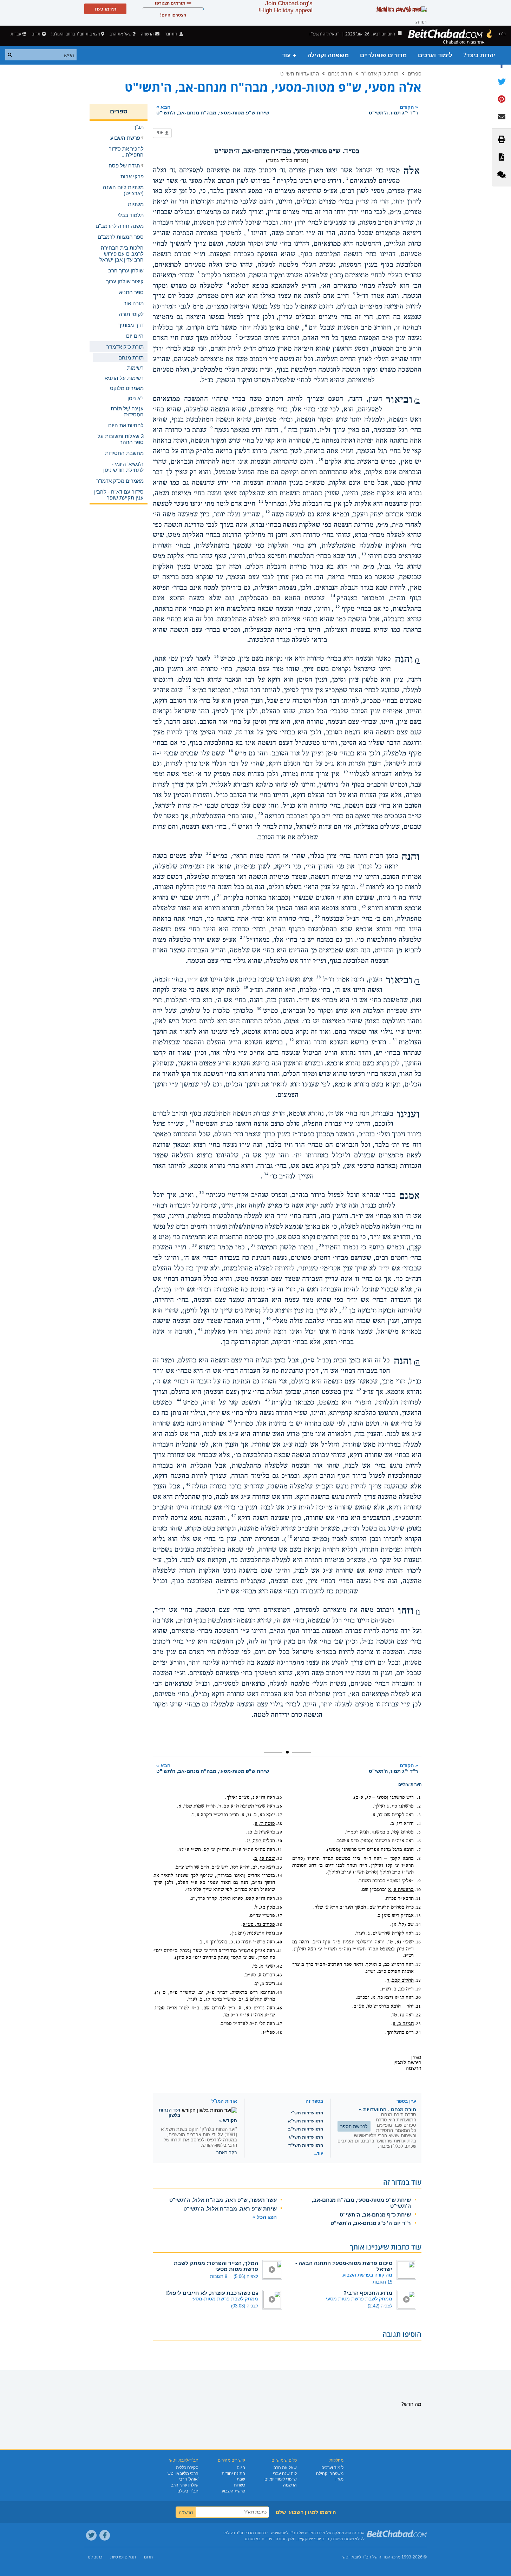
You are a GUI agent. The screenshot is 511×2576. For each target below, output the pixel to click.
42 (359, 1390)
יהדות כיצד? (479, 55)
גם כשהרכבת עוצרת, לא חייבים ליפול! (212, 2293)
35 (202, 1193)
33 (192, 1122)
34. (279, 1876)
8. (419, 1858)
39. (279, 1933)
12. (418, 1907)
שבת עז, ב (265, 1858)
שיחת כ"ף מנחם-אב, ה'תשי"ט (375, 2215)
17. (418, 1964)
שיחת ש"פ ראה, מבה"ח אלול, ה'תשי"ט (230, 2209)
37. (279, 1916)
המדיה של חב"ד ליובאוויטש (366, 2557)
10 (321, 459)
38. (279, 1924)
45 (230, 1421)
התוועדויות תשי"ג (306, 2137)
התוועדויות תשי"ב (306, 2129)
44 (179, 1400)
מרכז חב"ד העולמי (239, 2533)
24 (220, 896)
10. (418, 1890)
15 (338, 606)
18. (418, 1980)
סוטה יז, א (265, 1824)
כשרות (240, 2485)
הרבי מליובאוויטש (183, 2473)
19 (346, 772)
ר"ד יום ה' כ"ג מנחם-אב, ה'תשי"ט (371, 2223)
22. (418, 2015)
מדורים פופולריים (383, 55)
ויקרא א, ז (202, 1815)
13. (418, 1916)
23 (362, 885)
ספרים (415, 73)
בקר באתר (227, 2152)
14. (418, 1924)
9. (419, 1881)
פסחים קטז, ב (400, 1832)
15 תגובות (382, 2282)
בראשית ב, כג (261, 1832)
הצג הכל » (265, 2217)
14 (333, 596)
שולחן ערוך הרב (185, 2485)
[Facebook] (105, 2535)
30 (259, 1009)
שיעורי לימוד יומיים (281, 2479)
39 (345, 1308)
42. (279, 1966)
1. (419, 1797)
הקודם (393, 110)
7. (419, 1850)
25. (279, 1797)
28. (279, 1824)
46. (279, 2008)
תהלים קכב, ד (400, 1980)
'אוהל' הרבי (189, 2479)
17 (188, 688)
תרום (36, 34)
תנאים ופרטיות (123, 2557)
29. (279, 1832)
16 (216, 656)
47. (279, 2024)
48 (290, 1537)
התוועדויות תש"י (307, 2113)
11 (261, 501)
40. (279, 1942)
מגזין (339, 2479)
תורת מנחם (340, 73)
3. (419, 1815)
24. (418, 2033)
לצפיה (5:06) (246, 2276)
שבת (241, 2479)
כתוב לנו (95, 2557)
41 (201, 1329)
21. (418, 2006)
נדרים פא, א (252, 2008)
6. (419, 1841)
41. (279, 1951)
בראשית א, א (401, 1890)
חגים (241, 2468)
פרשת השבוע (233, 2491)
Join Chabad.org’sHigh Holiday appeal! (286, 7)
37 (253, 1245)
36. (279, 1907)
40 (268, 1319)
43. (279, 1975)
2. (419, 1806)
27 (242, 937)
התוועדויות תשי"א (306, 2121)
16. (418, 1942)
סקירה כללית (187, 2468)
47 (234, 1515)
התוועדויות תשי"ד (306, 2145)
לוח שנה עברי (285, 2473)
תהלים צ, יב (251, 1999)
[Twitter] (91, 2535)
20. (418, 1997)
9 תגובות (219, 2276)
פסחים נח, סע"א (259, 1924)
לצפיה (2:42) (380, 2306)
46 (188, 1484)
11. (418, 1898)
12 (268, 512)
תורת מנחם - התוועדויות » (388, 2109)
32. (279, 1858)
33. (279, 1867)
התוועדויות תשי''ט (300, 73)
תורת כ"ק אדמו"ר (380, 73)
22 (209, 853)
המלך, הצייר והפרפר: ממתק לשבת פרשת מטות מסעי (216, 2266)
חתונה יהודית (233, 2473)
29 (246, 988)
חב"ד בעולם (188, 2491)
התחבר (172, 34)
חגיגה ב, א (403, 2024)
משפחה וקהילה (328, 55)
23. (418, 2024)
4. (419, 1824)
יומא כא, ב (264, 1815)
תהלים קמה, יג (261, 1841)
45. (279, 1993)
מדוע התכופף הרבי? (368, 2293)
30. (279, 1841)
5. (419, 1832)
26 (317, 916)
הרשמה (290, 2485)
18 (231, 751)
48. (279, 2033)
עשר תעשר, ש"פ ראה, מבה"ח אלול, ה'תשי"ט (223, 2200)
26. (279, 1806)
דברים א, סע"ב (260, 1975)
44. (279, 1984)
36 (321, 1245)
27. (279, 1815)
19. (418, 1989)
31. (279, 1850)
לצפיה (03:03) (245, 2306)
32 (291, 1040)
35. (279, 1898)
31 (395, 1040)
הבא (213, 110)
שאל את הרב (120, 34)
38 (195, 1245)
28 (319, 977)
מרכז (396, 2557)
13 (364, 554)
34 (266, 1174)
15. (418, 1933)
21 (234, 824)
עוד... (318, 2153)
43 (268, 1400)
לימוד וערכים (435, 55)
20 (261, 814)
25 (364, 906)
